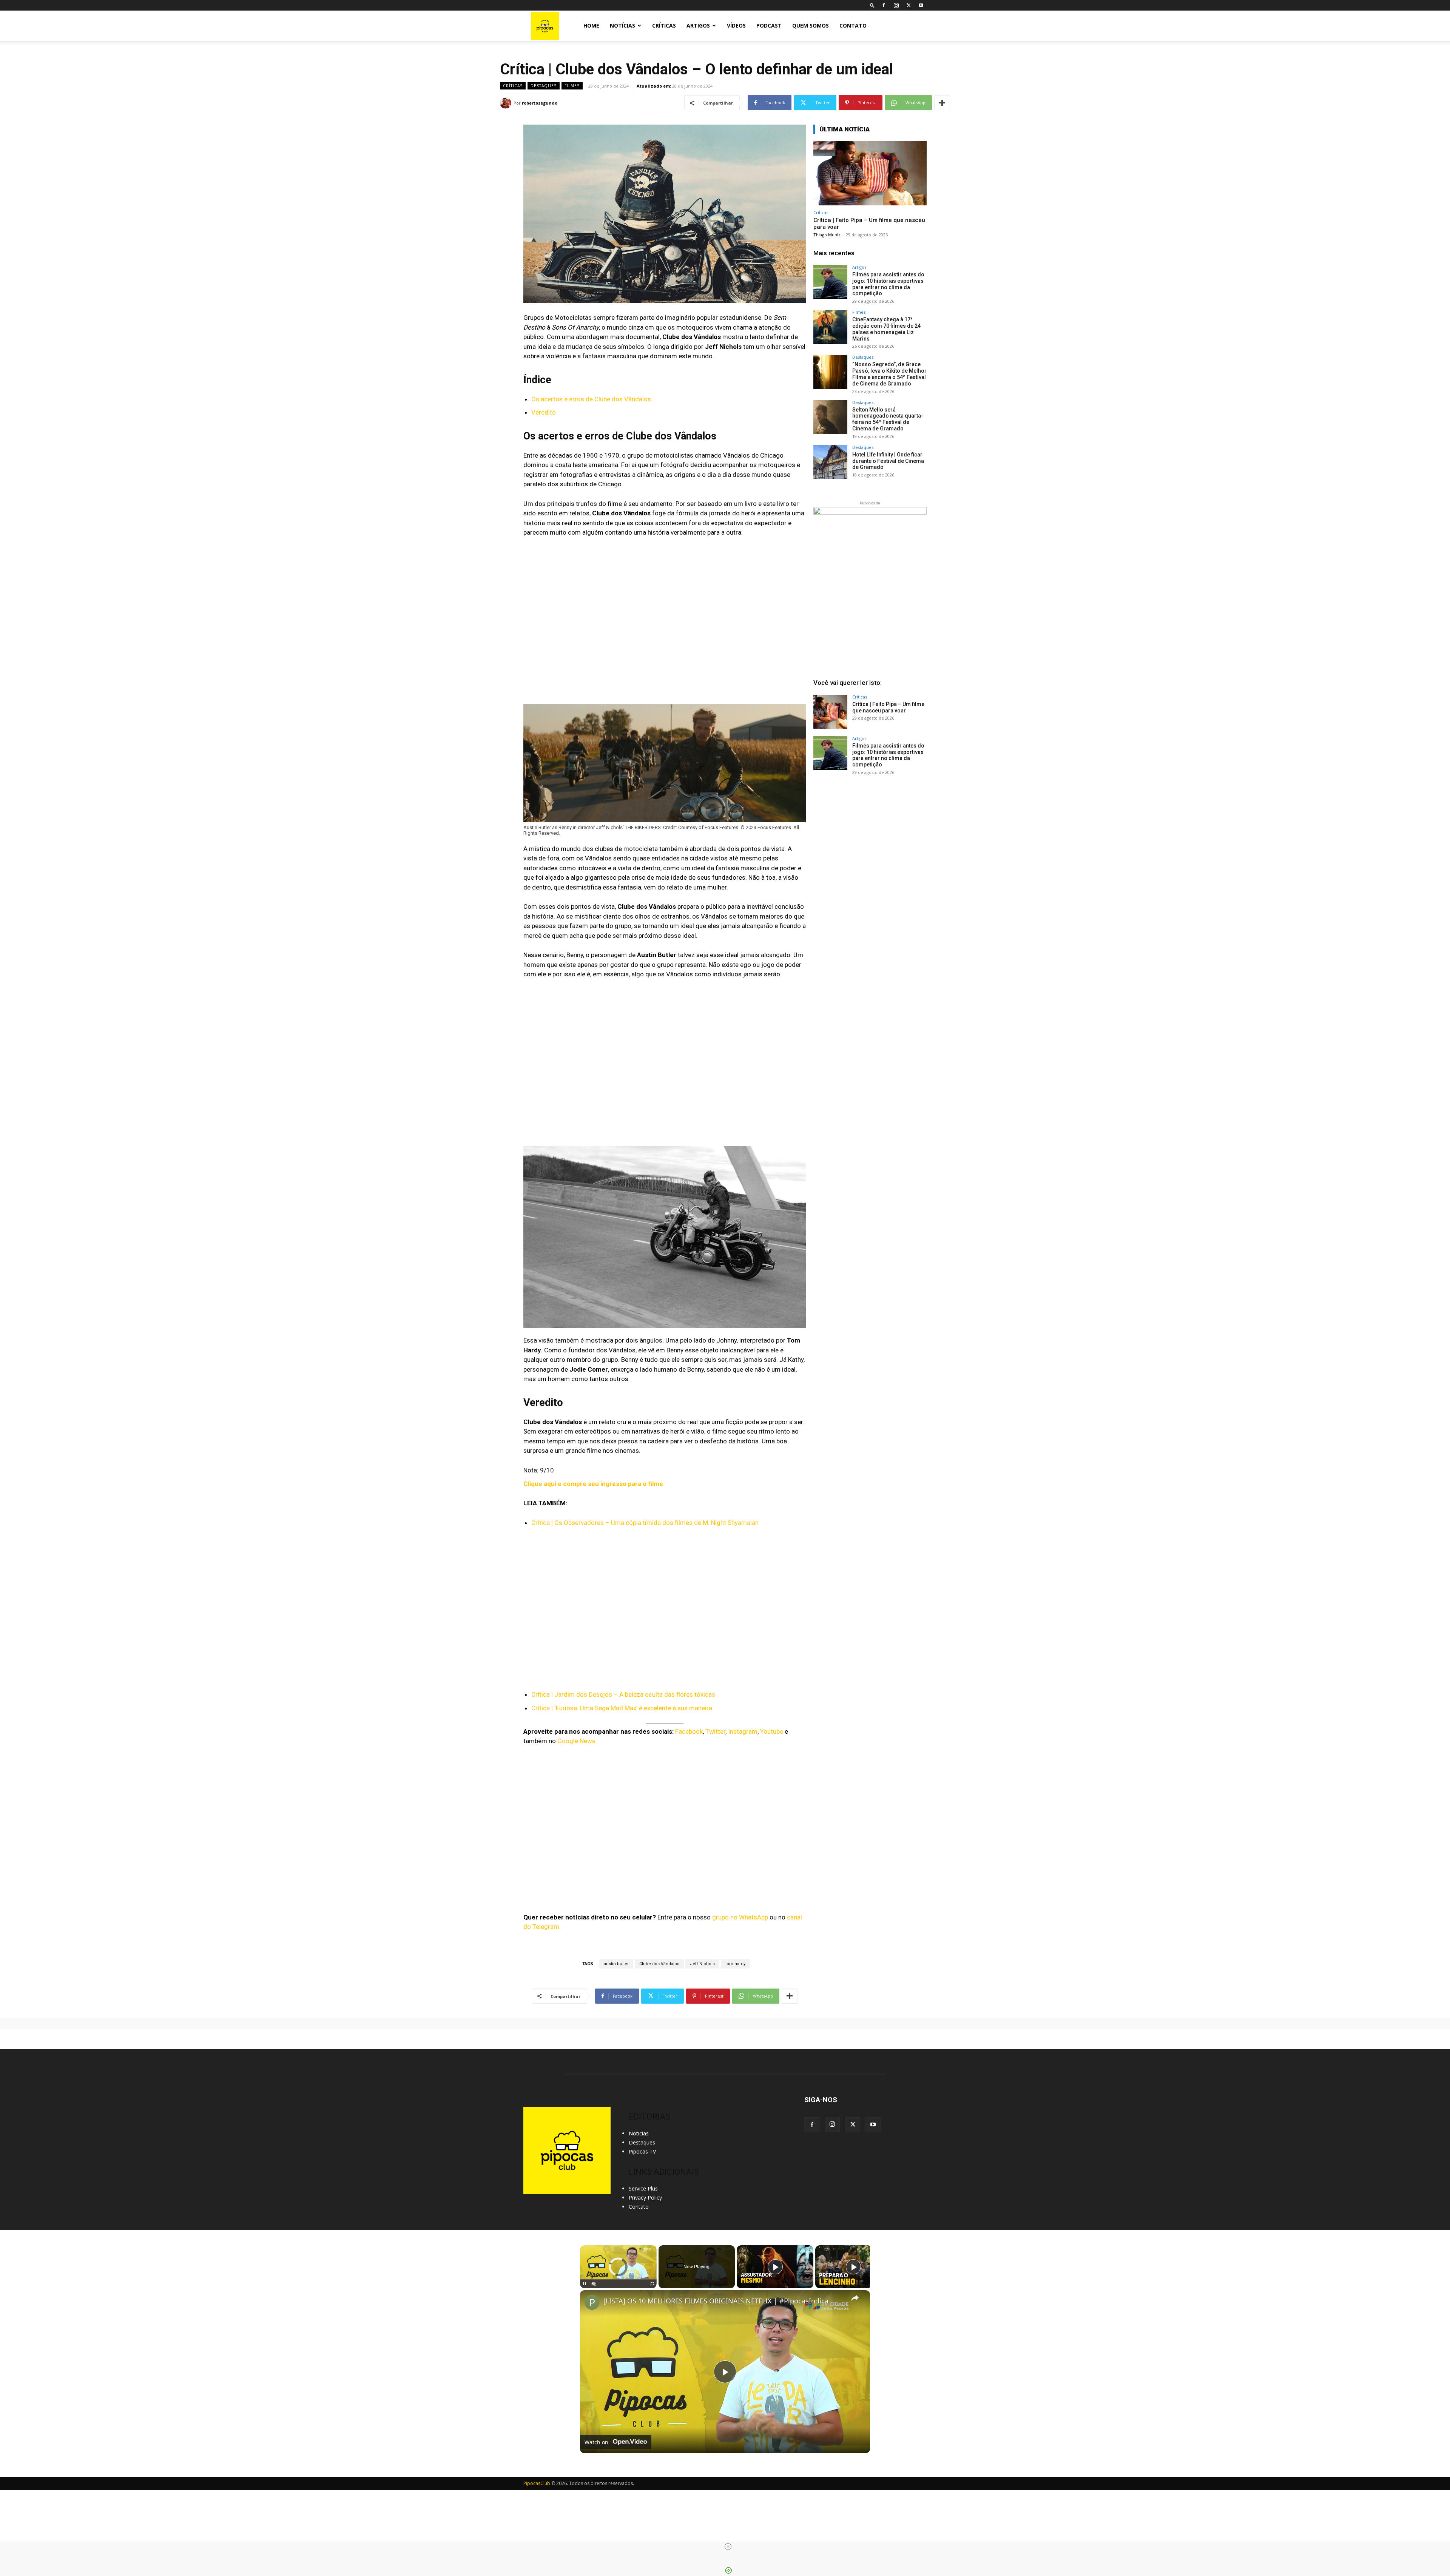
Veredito (544, 412)
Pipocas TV (642, 2151)
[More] (942, 103)
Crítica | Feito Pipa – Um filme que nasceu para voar (888, 707)
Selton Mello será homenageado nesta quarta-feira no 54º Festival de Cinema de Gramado (888, 419)
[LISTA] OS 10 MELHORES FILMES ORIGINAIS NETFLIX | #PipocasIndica (716, 2301)
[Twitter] (909, 5)
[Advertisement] (870, 839)
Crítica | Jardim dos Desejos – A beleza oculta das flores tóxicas (623, 1694)
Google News (576, 1741)
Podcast (769, 25)
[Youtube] (921, 5)
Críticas (664, 25)
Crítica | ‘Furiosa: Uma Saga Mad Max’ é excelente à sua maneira (622, 1708)
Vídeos (736, 25)
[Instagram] (896, 5)
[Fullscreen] (652, 2284)
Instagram (743, 1731)
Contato (853, 25)
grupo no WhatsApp (740, 1917)
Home (591, 25)
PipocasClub (537, 2483)
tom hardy (735, 1964)
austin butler (616, 1964)
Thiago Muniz (827, 235)
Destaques (544, 86)
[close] (728, 2547)
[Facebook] (884, 5)
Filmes (572, 86)
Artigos (698, 25)
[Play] (585, 2284)
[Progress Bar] (618, 2279)
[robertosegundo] (507, 103)
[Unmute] (594, 2284)
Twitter (715, 1731)
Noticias (639, 2133)
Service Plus (643, 2188)
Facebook (689, 1731)
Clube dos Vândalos (659, 1964)
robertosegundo (540, 103)
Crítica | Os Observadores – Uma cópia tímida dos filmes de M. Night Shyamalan (645, 1523)
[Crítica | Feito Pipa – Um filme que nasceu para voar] (870, 173)
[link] (592, 2302)
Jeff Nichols (702, 1964)
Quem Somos (811, 25)
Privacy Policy (645, 2198)
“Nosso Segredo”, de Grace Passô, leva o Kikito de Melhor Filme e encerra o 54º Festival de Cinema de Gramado (889, 374)
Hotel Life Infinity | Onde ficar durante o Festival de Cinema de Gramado (888, 461)
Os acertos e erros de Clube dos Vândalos (591, 399)
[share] (855, 2297)
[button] (872, 5)
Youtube (772, 1731)
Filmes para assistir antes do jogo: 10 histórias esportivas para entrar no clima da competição (888, 284)
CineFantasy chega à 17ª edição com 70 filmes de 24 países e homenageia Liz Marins (886, 329)
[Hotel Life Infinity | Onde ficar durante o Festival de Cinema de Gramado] (830, 462)
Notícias (622, 25)
